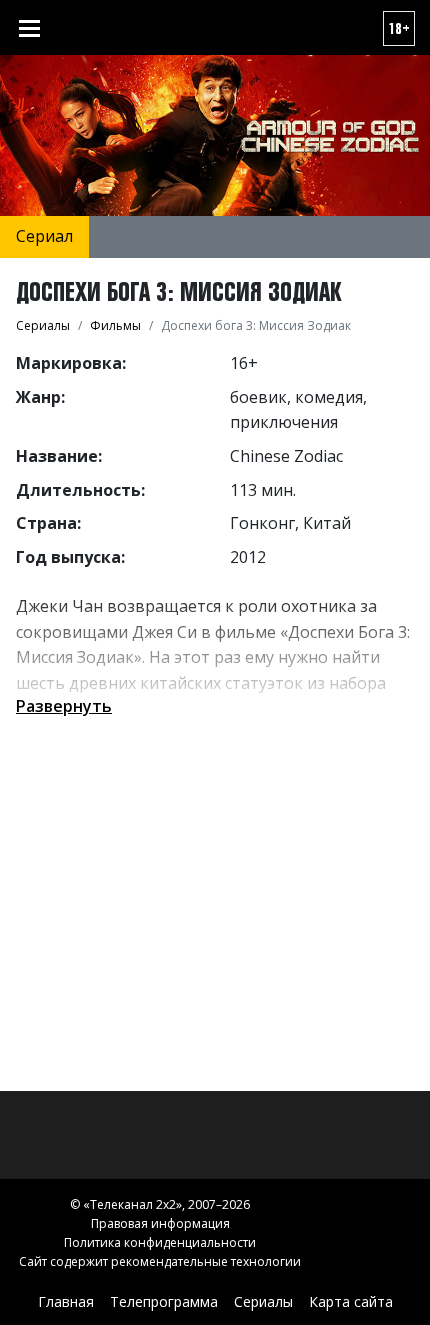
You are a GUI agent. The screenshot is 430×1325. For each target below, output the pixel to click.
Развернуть (64, 706)
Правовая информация (160, 1223)
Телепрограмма (164, 1301)
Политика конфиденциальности (160, 1242)
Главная (66, 1301)
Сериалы (263, 1301)
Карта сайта (351, 1301)
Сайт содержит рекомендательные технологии (160, 1261)
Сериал (44, 236)
